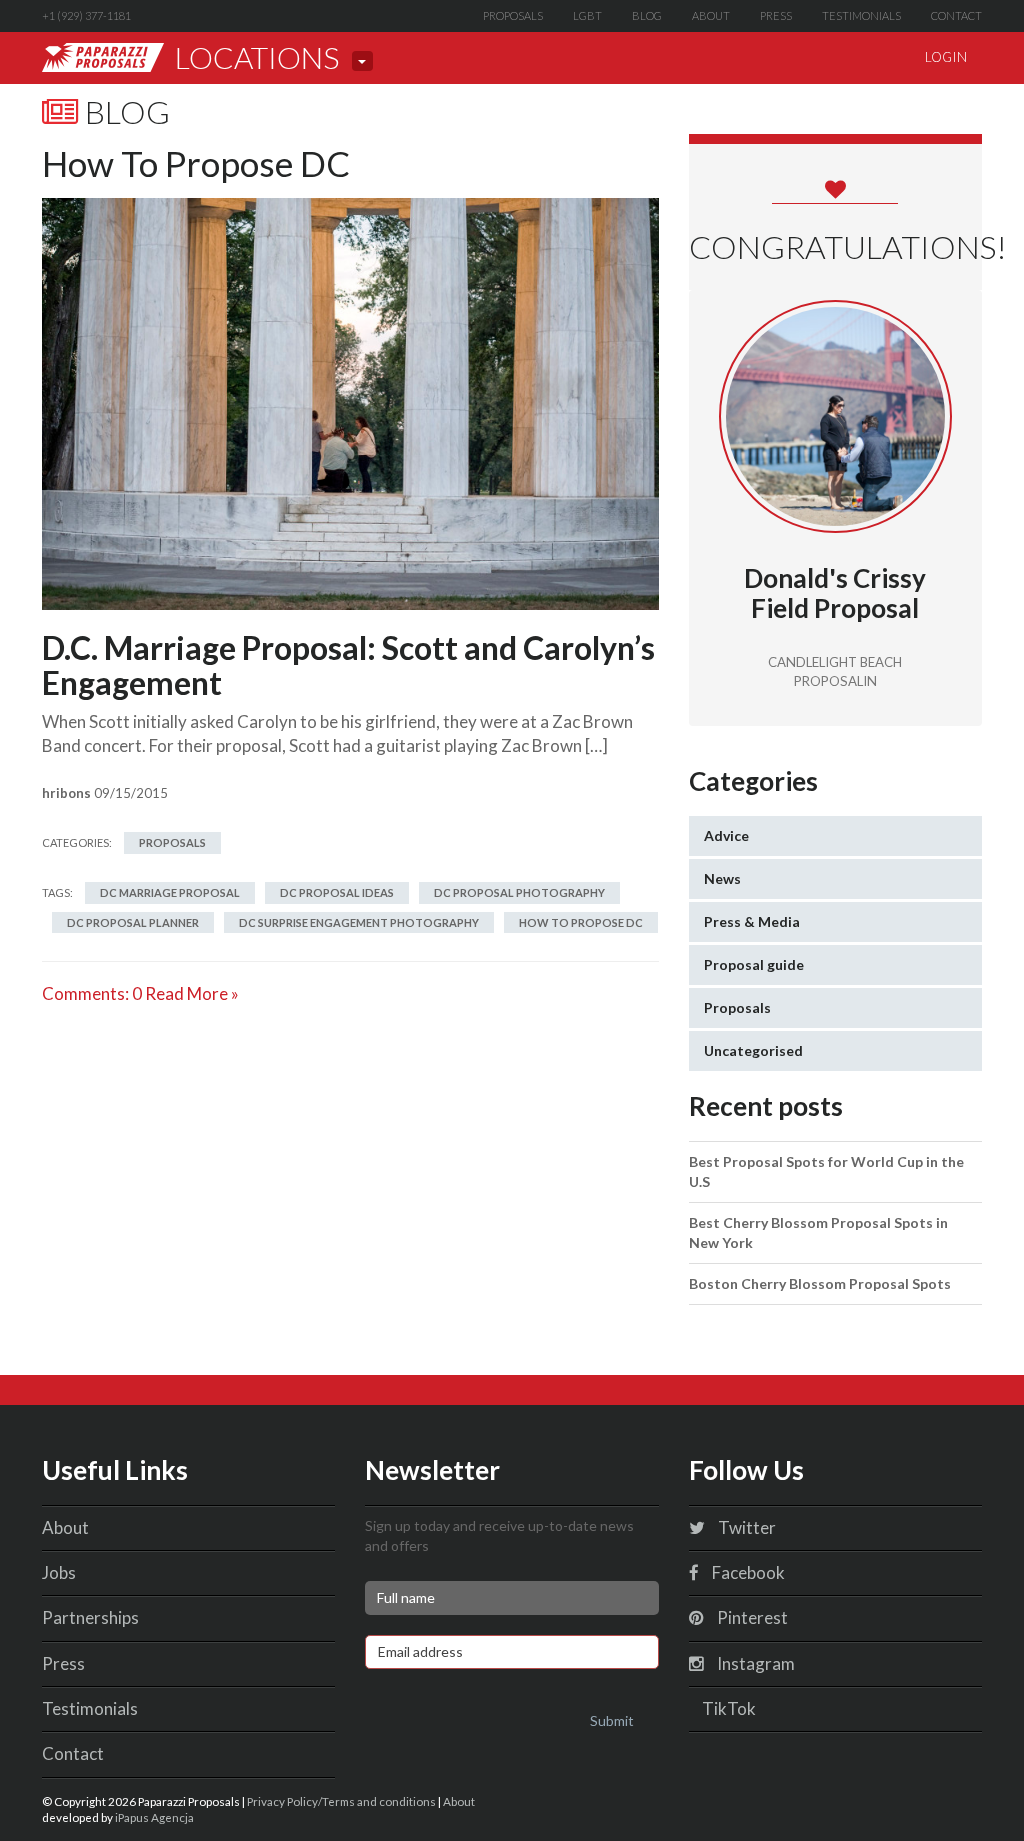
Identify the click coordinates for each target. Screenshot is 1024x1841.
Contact (956, 15)
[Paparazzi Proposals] (103, 57)
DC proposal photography (519, 892)
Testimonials (861, 15)
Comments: (92, 993)
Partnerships (90, 1617)
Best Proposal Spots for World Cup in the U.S (826, 1171)
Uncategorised (753, 1050)
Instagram (754, 1663)
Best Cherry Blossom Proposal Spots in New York (818, 1232)
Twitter (745, 1527)
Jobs (59, 1572)
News (722, 878)
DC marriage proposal (170, 892)
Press (776, 15)
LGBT (587, 15)
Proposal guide (754, 964)
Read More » (192, 993)
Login (946, 57)
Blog (647, 15)
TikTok (727, 1708)
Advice (726, 835)
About (711, 15)
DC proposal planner (133, 922)
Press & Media (752, 921)
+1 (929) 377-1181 (86, 15)
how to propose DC (581, 922)
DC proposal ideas (337, 892)
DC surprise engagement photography (359, 922)
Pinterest (751, 1617)
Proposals (513, 15)
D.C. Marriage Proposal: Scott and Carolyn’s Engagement (348, 665)
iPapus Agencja (154, 1817)
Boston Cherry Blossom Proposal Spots (820, 1283)
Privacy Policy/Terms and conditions (341, 1801)
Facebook (747, 1572)
